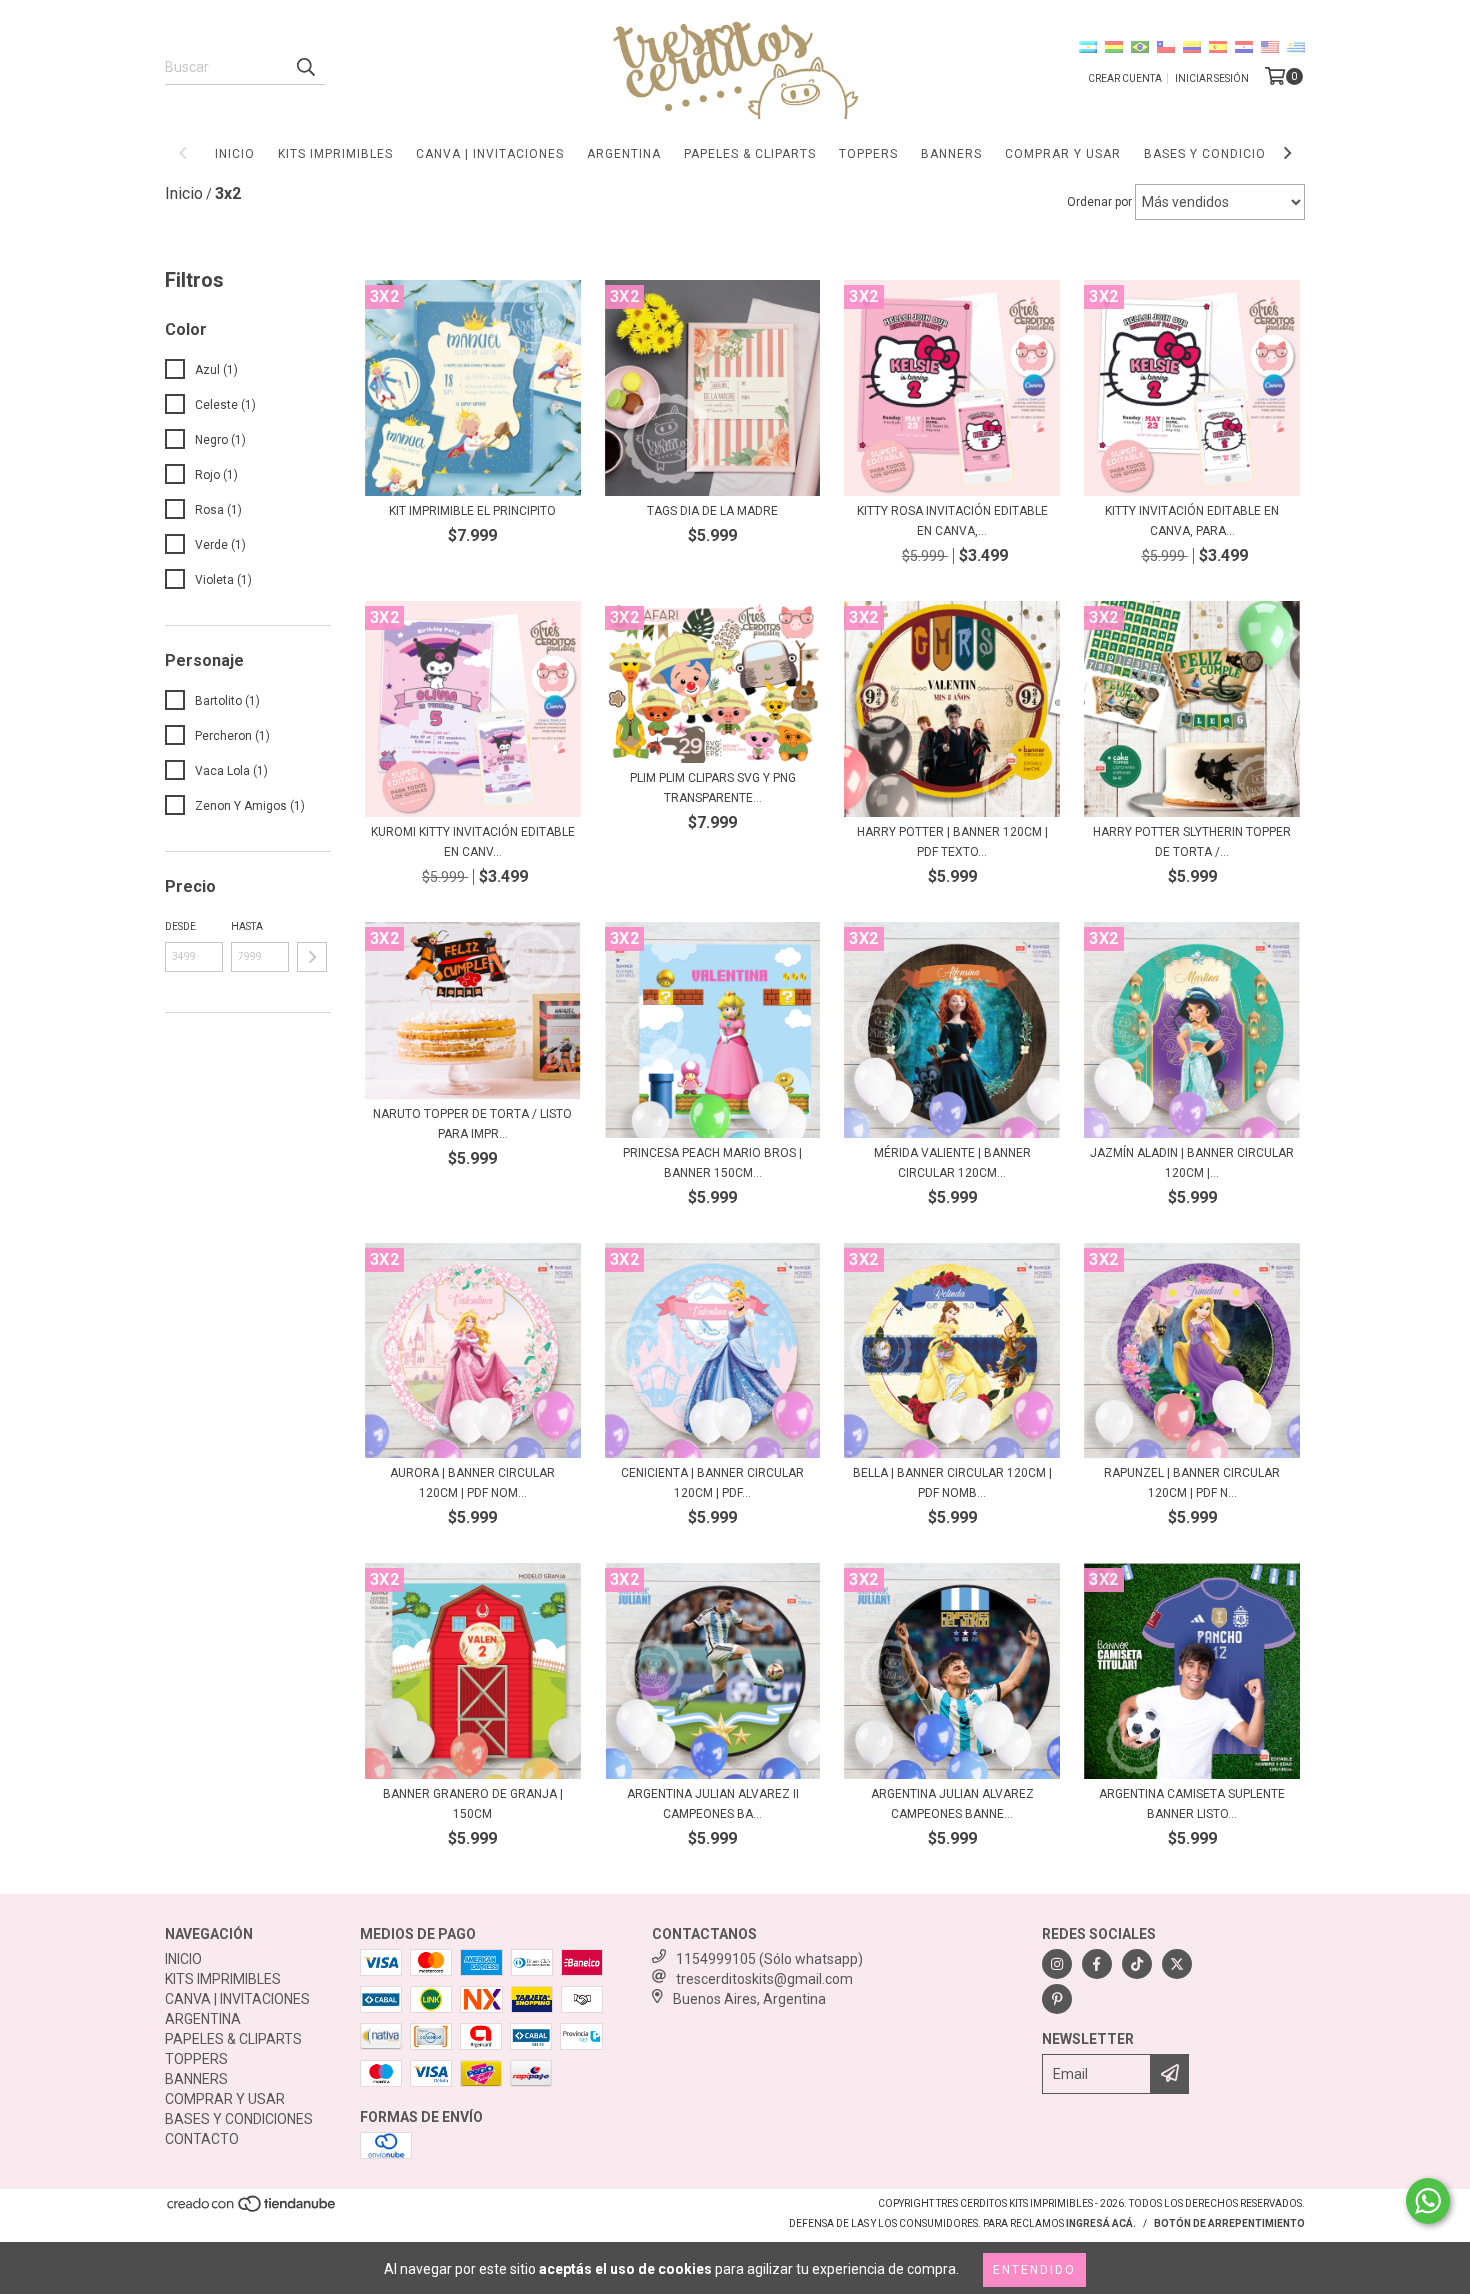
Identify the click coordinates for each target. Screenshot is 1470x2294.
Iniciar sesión (1212, 78)
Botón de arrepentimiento (1229, 2223)
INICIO (235, 154)
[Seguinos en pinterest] (1057, 1999)
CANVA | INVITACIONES (490, 154)
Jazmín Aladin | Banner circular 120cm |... (1192, 1163)
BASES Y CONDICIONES (1217, 154)
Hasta (247, 926)
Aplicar (312, 957)
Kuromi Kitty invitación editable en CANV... (473, 842)
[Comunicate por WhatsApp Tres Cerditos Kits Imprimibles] (1428, 2201)
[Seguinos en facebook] (1097, 1964)
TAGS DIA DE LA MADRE (712, 511)
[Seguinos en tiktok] (1137, 1964)
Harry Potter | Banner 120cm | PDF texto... (952, 842)
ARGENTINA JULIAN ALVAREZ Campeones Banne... (952, 1804)
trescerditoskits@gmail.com (764, 1979)
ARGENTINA (624, 154)
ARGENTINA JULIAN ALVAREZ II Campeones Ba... (713, 1804)
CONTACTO (202, 2139)
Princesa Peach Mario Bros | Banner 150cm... (712, 1163)
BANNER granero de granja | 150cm (473, 1804)
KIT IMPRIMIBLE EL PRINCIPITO (472, 511)
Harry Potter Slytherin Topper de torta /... (1192, 842)
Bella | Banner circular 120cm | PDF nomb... (952, 1483)
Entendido (1034, 2270)
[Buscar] (305, 67)
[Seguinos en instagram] (1057, 1964)
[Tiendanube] (252, 2210)
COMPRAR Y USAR (1063, 154)
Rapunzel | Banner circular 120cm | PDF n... (1192, 1483)
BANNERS (951, 154)
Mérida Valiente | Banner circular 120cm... (952, 1163)
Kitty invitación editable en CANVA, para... (1192, 521)
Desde (180, 926)
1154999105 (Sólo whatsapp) (769, 1959)
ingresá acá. (1101, 2223)
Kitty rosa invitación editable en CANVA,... (952, 521)
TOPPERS (868, 154)
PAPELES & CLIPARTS (750, 154)
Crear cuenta (1125, 78)
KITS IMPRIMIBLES (335, 154)
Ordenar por (1099, 202)
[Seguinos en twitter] (1177, 1964)
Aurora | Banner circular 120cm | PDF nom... (472, 1483)
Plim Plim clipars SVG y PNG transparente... (713, 788)
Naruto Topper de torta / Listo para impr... (472, 1124)
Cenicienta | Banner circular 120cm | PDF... (712, 1483)
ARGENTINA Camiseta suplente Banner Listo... (1192, 1804)
